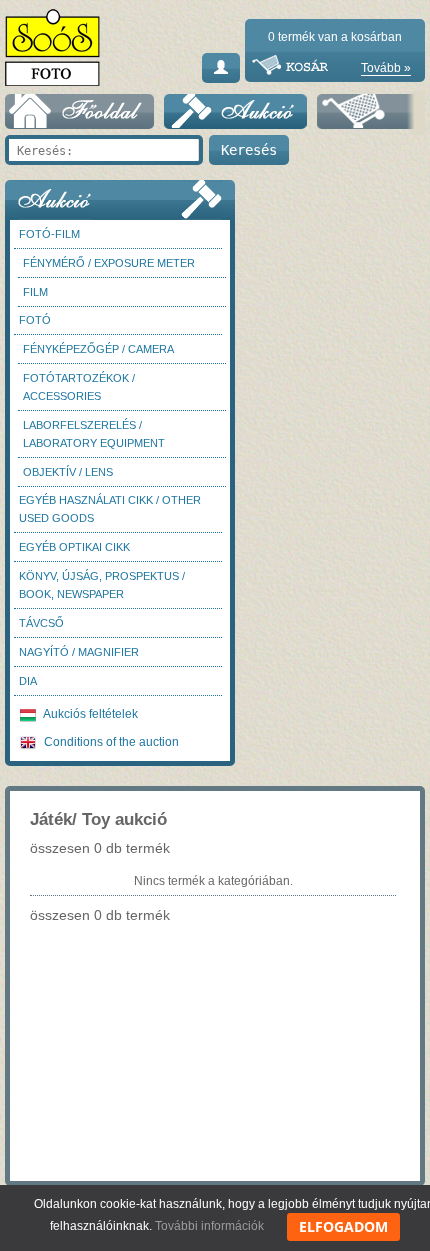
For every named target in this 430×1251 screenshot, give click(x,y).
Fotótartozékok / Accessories (79, 387)
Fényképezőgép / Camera (98, 349)
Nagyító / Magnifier (79, 652)
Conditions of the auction (110, 742)
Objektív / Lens (68, 472)
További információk (209, 1226)
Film (35, 292)
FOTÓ (35, 320)
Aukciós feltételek (89, 714)
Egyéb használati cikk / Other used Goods (110, 509)
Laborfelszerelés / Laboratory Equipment (94, 434)
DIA (28, 681)
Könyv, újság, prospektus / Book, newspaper (102, 585)
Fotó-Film (49, 234)
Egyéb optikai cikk (74, 547)
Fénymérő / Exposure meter (109, 263)
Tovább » (386, 68)
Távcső (41, 623)
